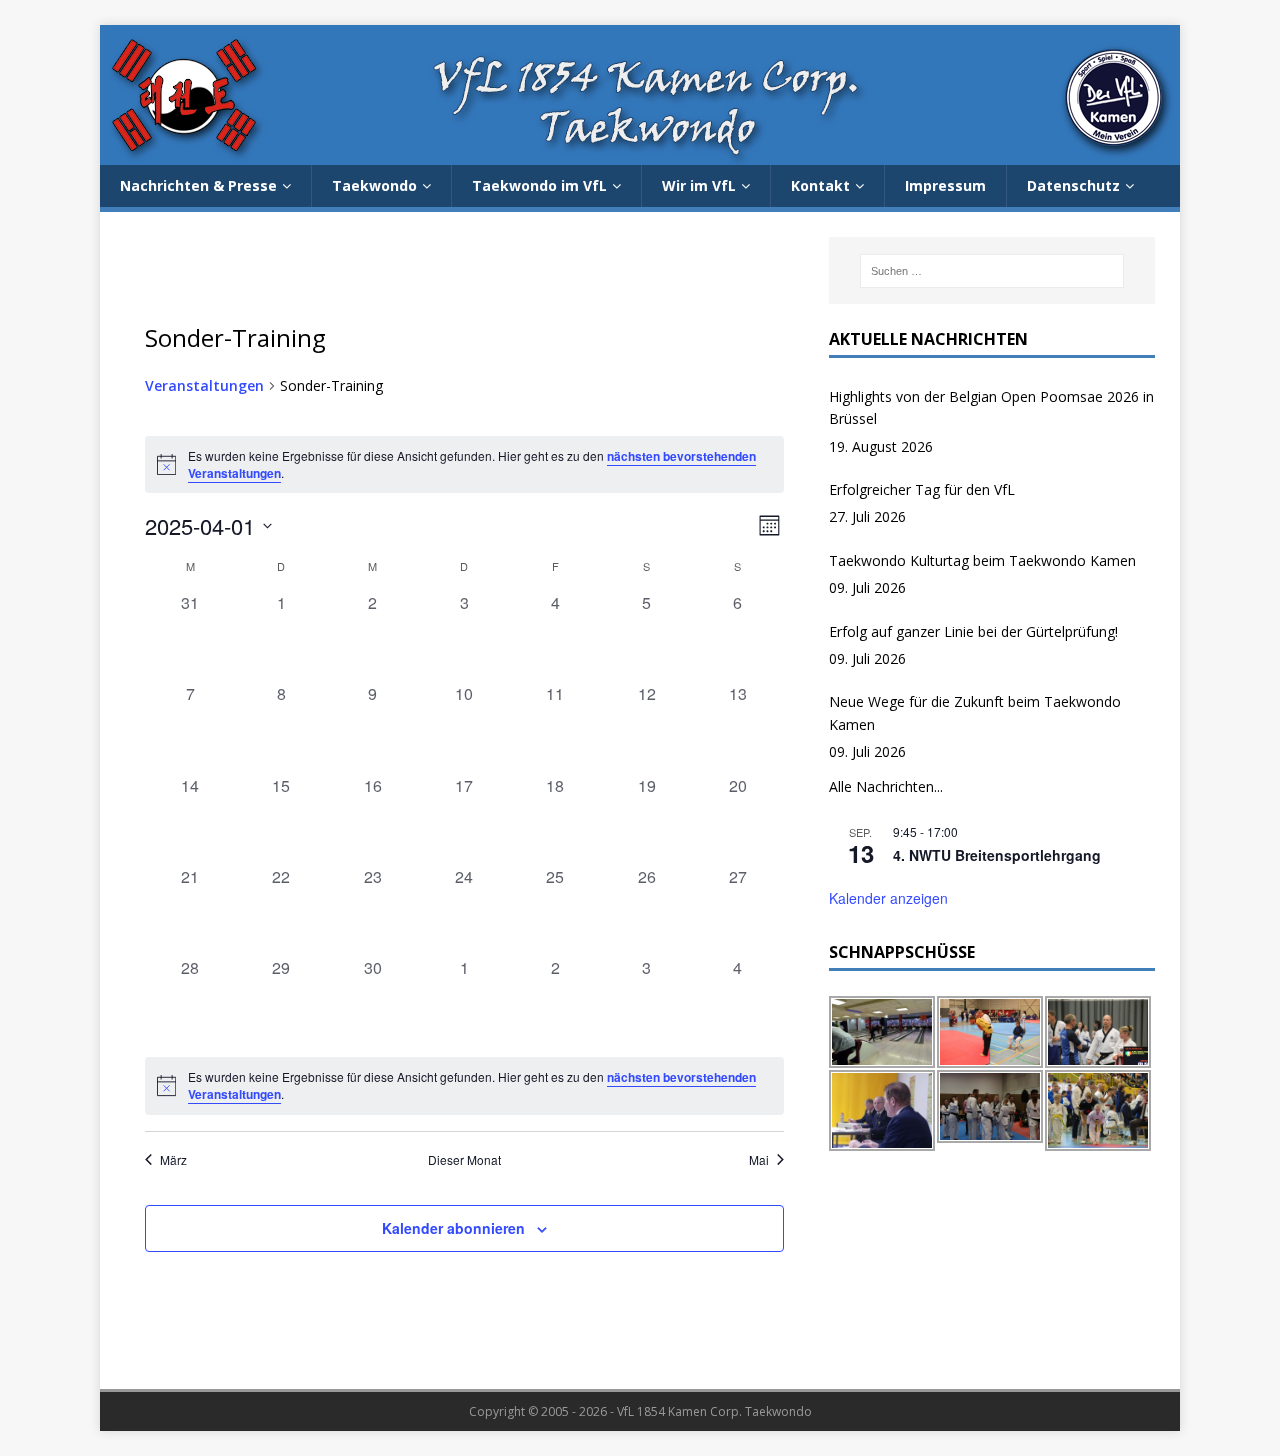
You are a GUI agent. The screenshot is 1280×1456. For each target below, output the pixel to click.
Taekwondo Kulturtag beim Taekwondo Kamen (982, 560)
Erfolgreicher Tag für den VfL (922, 489)
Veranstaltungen (204, 385)
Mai (759, 1160)
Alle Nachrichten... (886, 786)
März (173, 1160)
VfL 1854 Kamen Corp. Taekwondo (714, 1411)
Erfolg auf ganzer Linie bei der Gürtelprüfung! (973, 631)
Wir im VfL (699, 185)
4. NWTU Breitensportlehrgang (997, 855)
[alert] (464, 1085)
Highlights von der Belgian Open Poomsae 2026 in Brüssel (991, 407)
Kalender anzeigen (888, 898)
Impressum (945, 185)
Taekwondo (374, 185)
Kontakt (820, 185)
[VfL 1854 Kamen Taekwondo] (640, 153)
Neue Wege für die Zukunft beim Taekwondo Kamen (975, 712)
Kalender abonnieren (453, 1228)
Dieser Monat (464, 1160)
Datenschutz (1073, 185)
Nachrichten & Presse (198, 185)
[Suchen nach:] (992, 271)
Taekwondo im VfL (539, 185)
